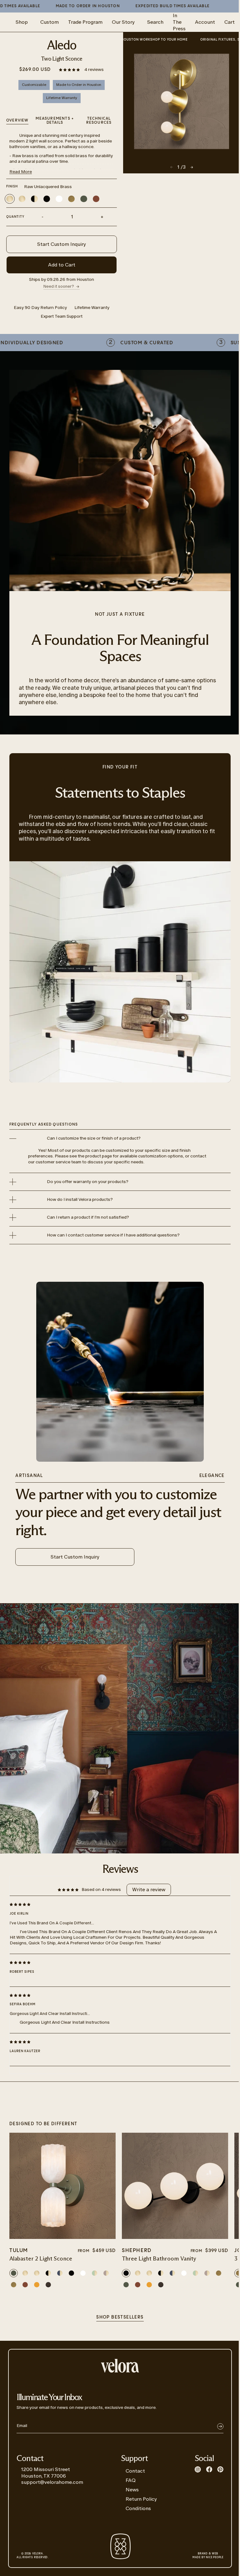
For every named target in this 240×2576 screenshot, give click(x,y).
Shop (22, 22)
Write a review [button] (149, 1890)
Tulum (19, 2251)
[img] (115, 1904)
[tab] (99, 121)
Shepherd (137, 2251)
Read (21, 172)
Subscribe (220, 2426)
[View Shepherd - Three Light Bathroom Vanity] (175, 2186)
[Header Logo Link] (120, 2366)
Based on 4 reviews (101, 1890)
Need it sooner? (59, 286)
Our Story (123, 22)
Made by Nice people (208, 2556)
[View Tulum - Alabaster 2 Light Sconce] (62, 2186)
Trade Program (85, 22)
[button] (70, 70)
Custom (50, 22)
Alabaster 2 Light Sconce (41, 2259)
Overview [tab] (17, 120)
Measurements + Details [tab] (55, 121)
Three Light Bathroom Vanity (159, 2259)
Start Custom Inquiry (62, 244)
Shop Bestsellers (120, 2317)
